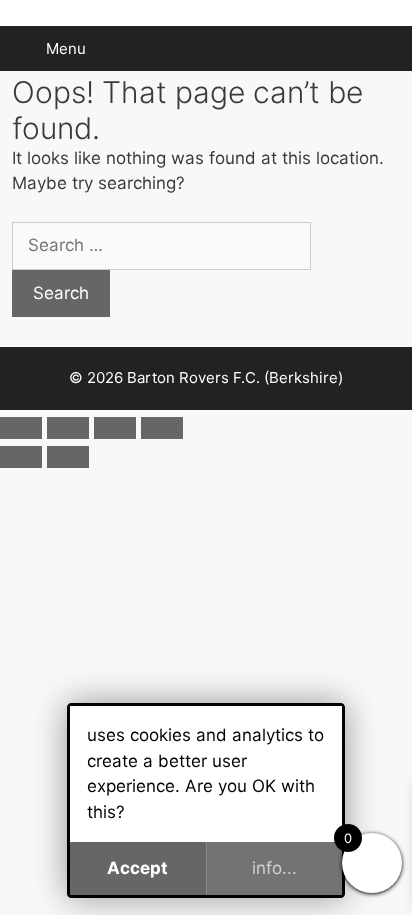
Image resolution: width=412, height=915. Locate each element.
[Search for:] (161, 245)
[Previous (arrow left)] (21, 457)
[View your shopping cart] (386, 48)
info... (274, 868)
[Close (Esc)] (162, 428)
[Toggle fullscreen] (68, 428)
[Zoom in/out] (21, 428)
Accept (137, 868)
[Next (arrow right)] (68, 457)
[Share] (115, 428)
